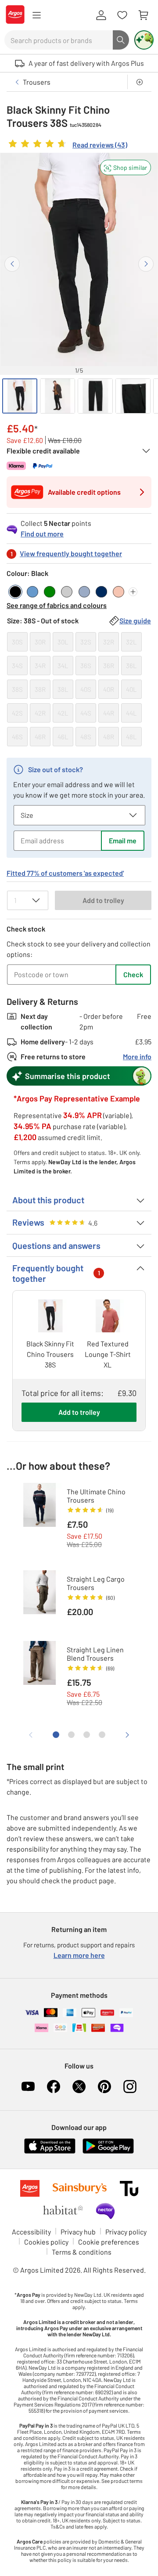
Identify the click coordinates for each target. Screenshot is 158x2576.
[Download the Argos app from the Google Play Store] (108, 2152)
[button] (126, 167)
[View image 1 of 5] (20, 396)
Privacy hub (78, 2232)
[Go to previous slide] (12, 264)
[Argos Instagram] (130, 2087)
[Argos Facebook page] (54, 2087)
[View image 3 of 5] (95, 396)
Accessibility (31, 2232)
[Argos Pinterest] (104, 2087)
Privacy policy (126, 2232)
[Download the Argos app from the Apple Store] (50, 2152)
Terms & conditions (82, 2252)
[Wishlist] (122, 15)
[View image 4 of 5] (133, 396)
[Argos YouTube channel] (28, 2087)
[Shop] (36, 15)
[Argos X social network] (79, 2087)
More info (137, 1056)
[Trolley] (143, 15)
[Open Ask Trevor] (144, 40)
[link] (67, 146)
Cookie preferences (109, 2242)
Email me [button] (123, 840)
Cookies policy (46, 2242)
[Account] (101, 15)
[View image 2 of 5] (57, 396)
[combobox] (59, 40)
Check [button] (133, 974)
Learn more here (79, 1955)
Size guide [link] (135, 621)
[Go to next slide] (146, 264)
